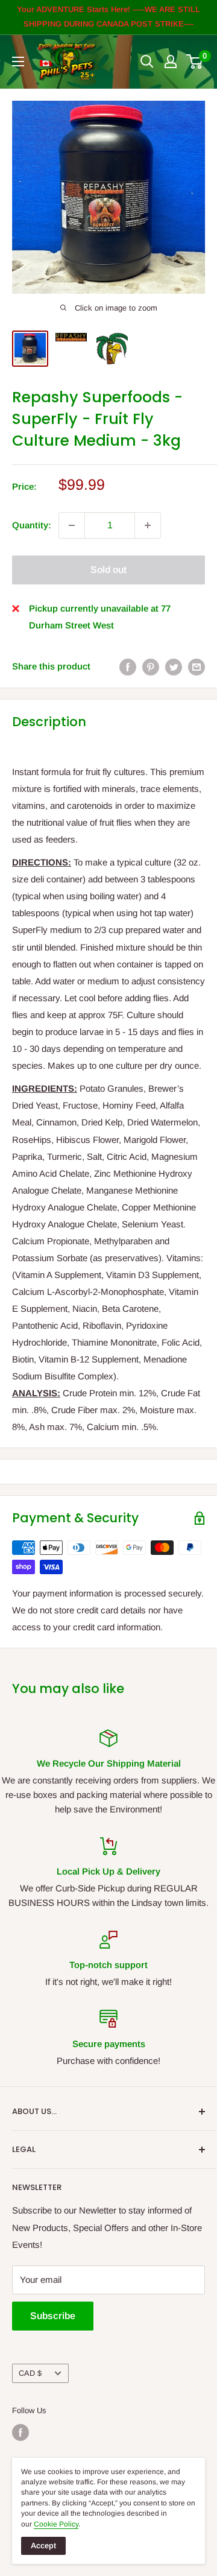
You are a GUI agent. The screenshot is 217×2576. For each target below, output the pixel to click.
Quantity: (32, 525)
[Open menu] (18, 62)
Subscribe (53, 2316)
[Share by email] (197, 667)
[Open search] (147, 62)
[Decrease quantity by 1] (72, 525)
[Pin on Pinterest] (151, 667)
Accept (43, 2546)
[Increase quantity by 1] (148, 525)
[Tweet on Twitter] (174, 667)
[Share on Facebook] (128, 667)
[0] (195, 62)
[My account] (171, 62)
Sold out (108, 570)
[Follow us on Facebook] (20, 2432)
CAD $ (30, 2373)
